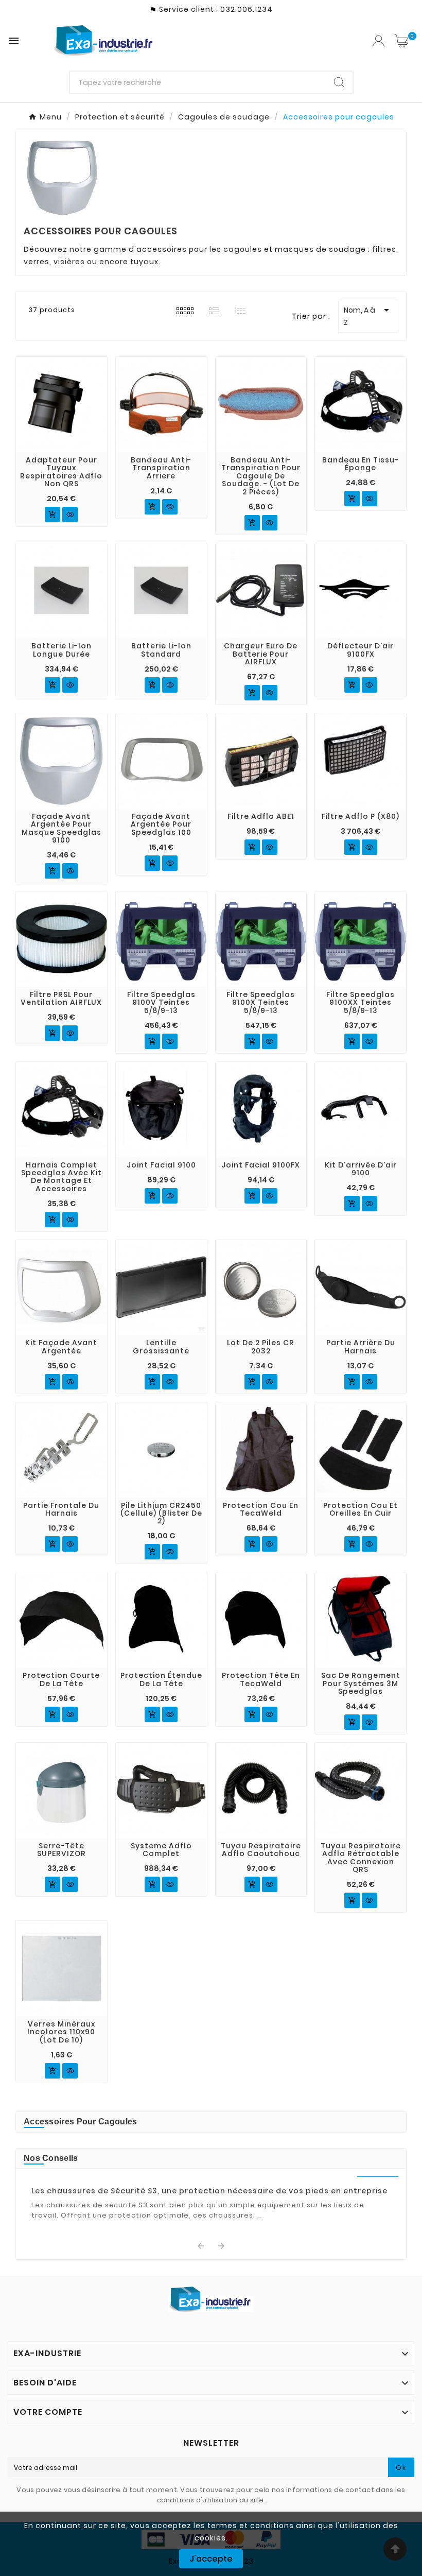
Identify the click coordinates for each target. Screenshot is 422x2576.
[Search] (339, 82)
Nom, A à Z (368, 316)
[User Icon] (379, 41)
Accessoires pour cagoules (81, 2122)
